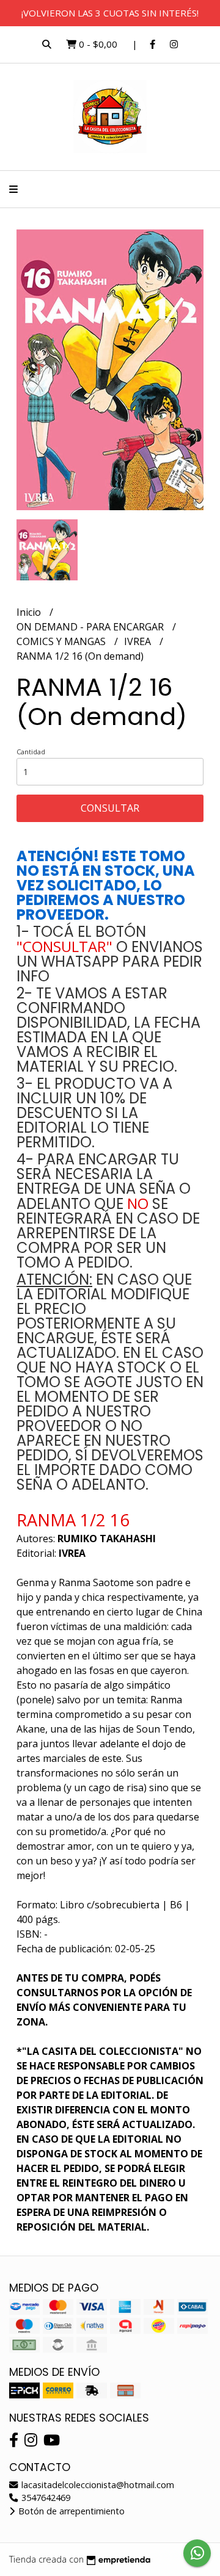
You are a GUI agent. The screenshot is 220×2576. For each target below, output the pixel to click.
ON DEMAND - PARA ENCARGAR (91, 627)
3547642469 (45, 2498)
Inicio (30, 612)
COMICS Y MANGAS (62, 641)
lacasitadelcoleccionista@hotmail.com (97, 2485)
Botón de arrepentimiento (70, 2511)
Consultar (110, 808)
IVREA (139, 641)
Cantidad (31, 752)
